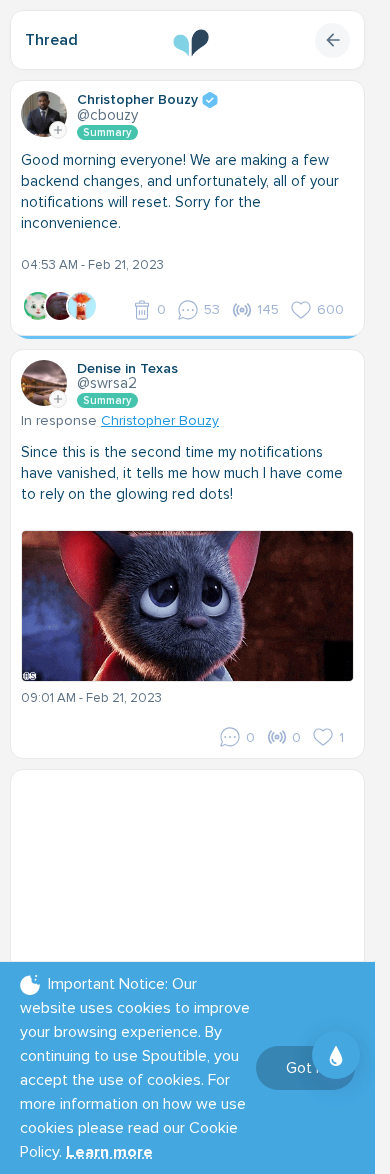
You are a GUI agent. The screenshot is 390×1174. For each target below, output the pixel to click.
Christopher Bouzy (160, 420)
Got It (305, 1068)
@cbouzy (107, 115)
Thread (51, 40)
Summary (107, 132)
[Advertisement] (195, 905)
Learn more (109, 1152)
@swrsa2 (107, 383)
